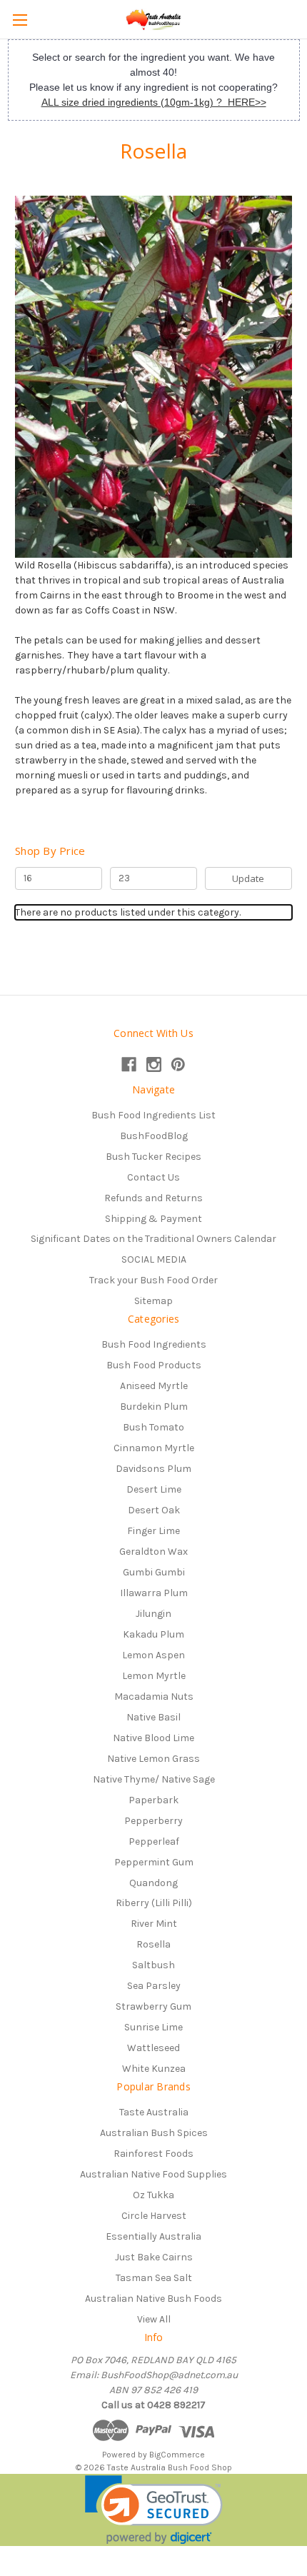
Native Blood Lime (153, 1738)
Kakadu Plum (153, 1634)
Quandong (153, 1883)
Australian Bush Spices (154, 2133)
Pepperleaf (154, 1841)
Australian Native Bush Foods (153, 2299)
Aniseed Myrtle (154, 1386)
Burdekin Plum (154, 1407)
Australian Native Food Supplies (153, 2174)
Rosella (153, 1944)
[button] (154, 2510)
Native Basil (153, 1717)
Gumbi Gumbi (154, 1572)
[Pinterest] (178, 1064)
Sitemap (153, 1301)
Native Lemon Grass (153, 1759)
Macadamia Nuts (154, 1697)
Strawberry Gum (153, 2006)
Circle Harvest (154, 2216)
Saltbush (153, 1965)
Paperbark (153, 1800)
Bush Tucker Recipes (153, 1157)
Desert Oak (154, 1510)
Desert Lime (154, 1489)
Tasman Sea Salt (154, 2278)
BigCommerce (177, 2455)
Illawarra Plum (154, 1593)
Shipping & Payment (153, 1219)
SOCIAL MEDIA (154, 1259)
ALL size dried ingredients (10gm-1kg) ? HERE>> (154, 102)
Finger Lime (153, 1531)
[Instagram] (154, 1064)
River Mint (154, 1924)
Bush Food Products (154, 1365)
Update (248, 878)
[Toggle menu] (20, 20)
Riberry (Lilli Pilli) (154, 1903)
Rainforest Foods (153, 2154)
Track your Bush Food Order (153, 1280)
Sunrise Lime (153, 2027)
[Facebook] (129, 1064)
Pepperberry (153, 1821)
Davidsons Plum (153, 1469)
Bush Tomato (153, 1427)
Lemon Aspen (153, 1655)
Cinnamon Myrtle (154, 1448)
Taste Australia (154, 2112)
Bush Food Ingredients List (153, 1115)
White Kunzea (154, 2069)
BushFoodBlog (154, 1136)
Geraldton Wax (153, 1552)
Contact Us (153, 1177)
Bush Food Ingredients (154, 1344)
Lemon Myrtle (154, 1676)
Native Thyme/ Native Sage (154, 1779)
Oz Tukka (153, 2195)
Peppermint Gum (154, 1862)
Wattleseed (153, 2048)
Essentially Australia (153, 2236)
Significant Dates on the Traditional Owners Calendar (153, 1239)
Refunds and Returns (153, 1198)
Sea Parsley (154, 1986)
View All (154, 2319)
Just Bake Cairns (154, 2257)
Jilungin (153, 1614)
